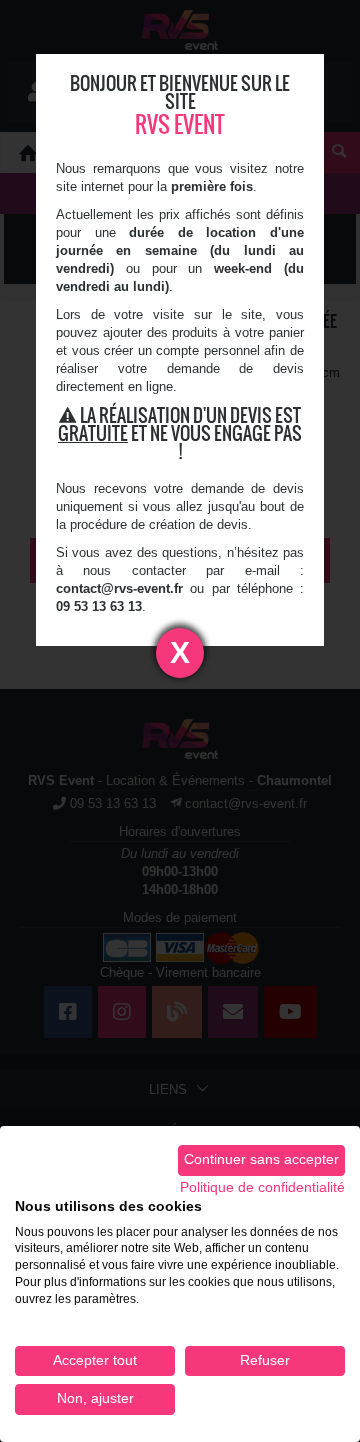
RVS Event (180, 124)
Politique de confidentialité (262, 1187)
